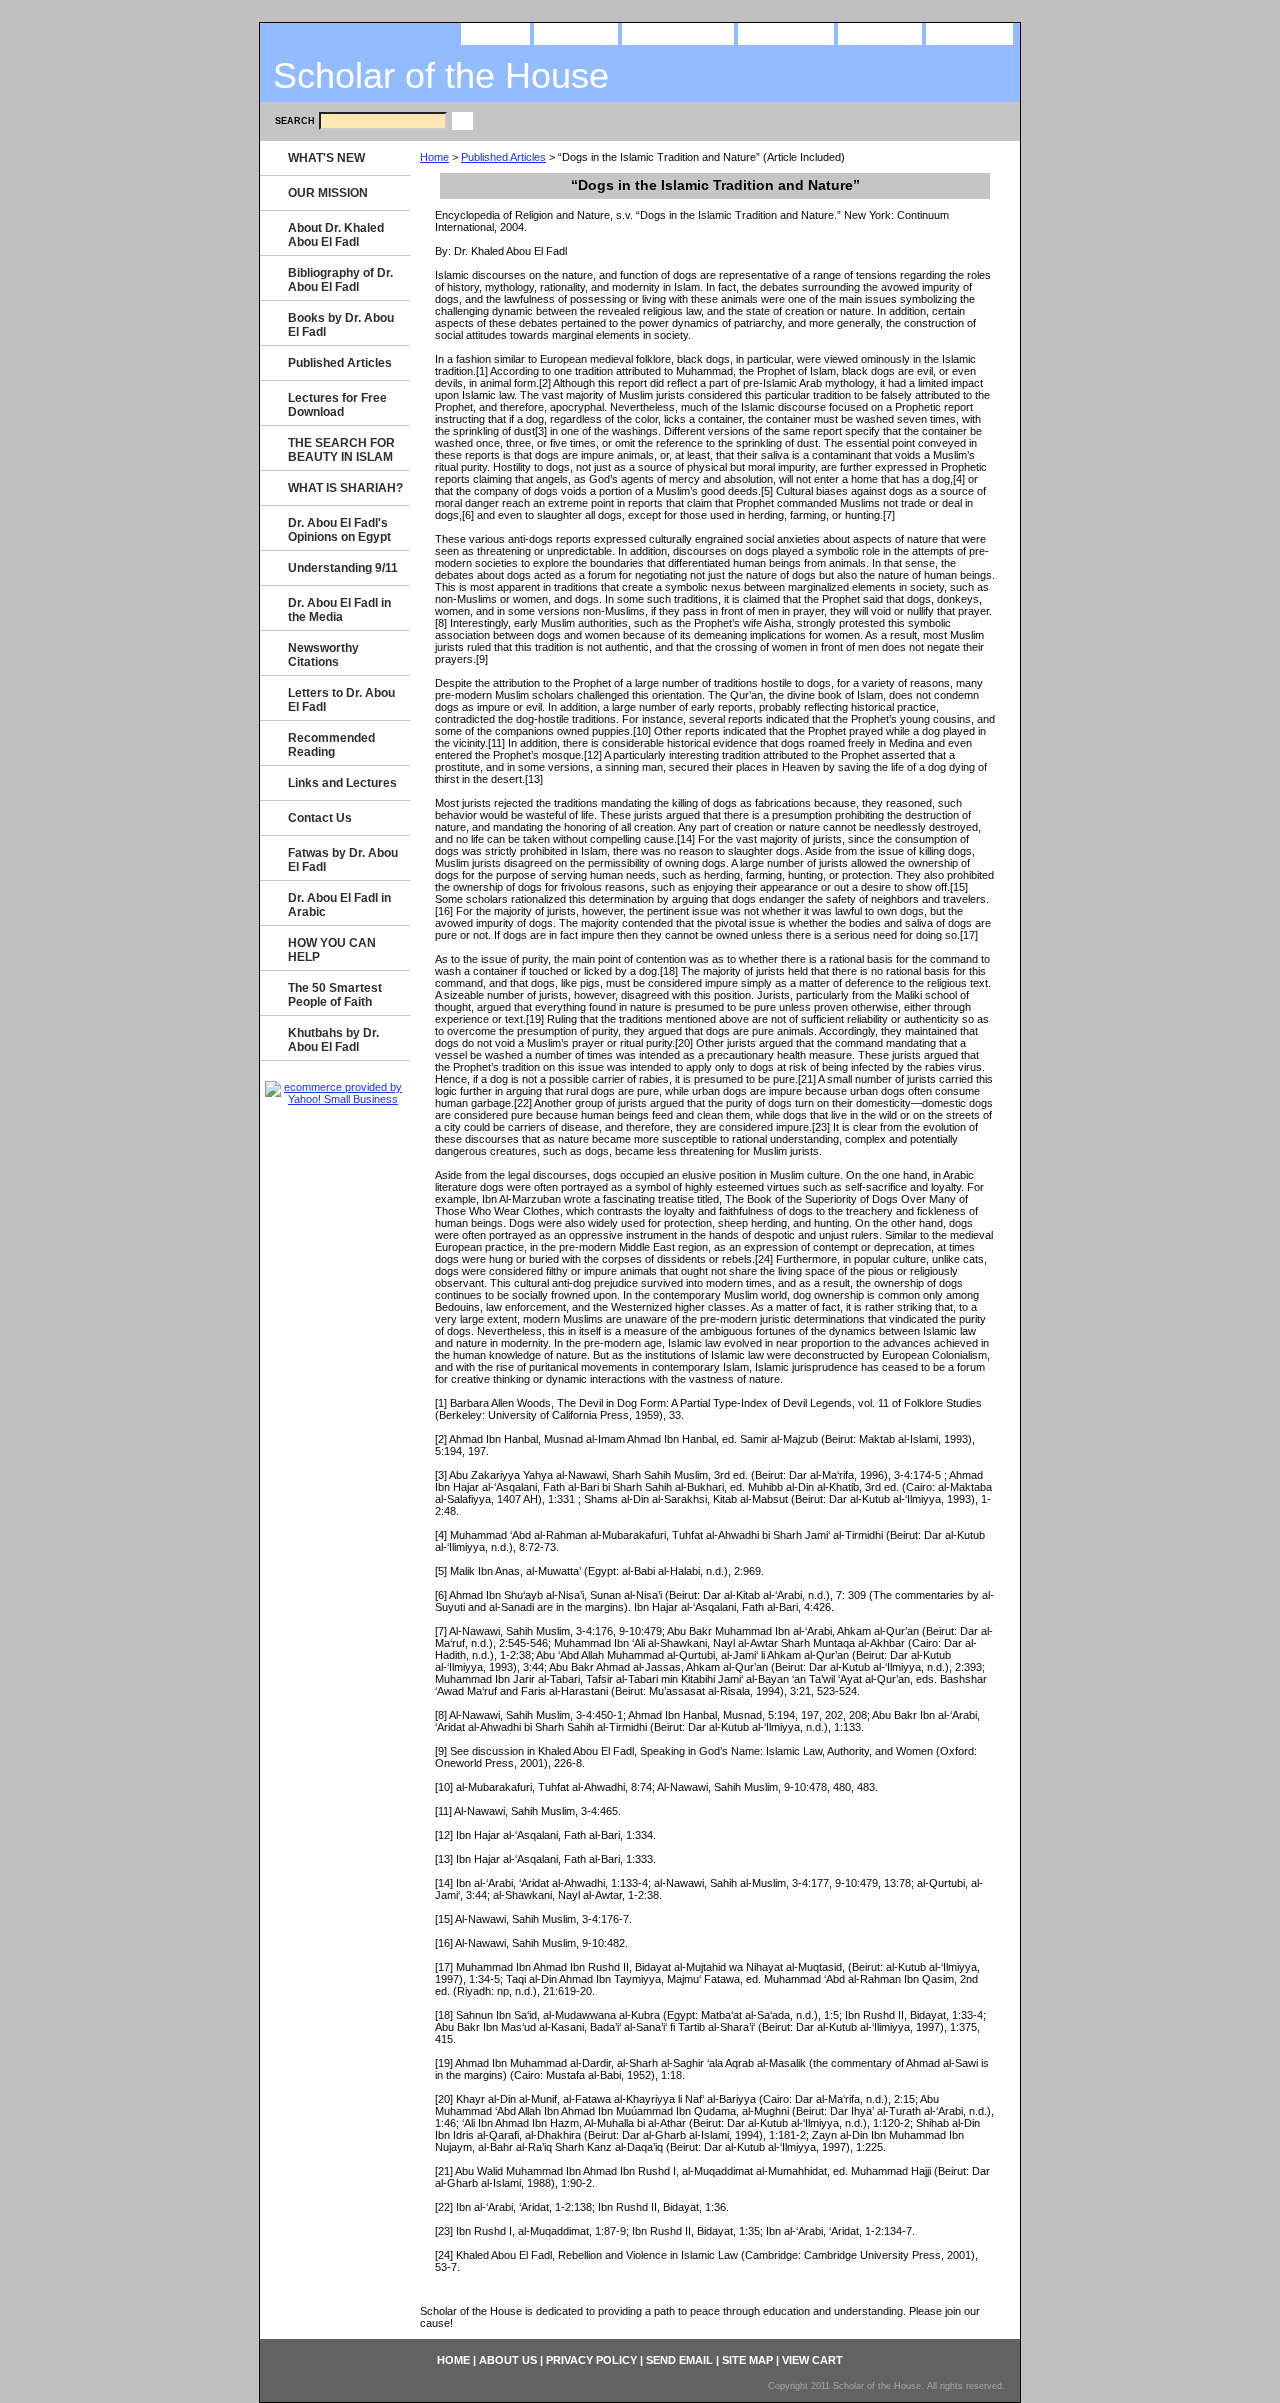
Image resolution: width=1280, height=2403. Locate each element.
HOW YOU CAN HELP (332, 950)
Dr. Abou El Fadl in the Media (339, 610)
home (495, 32)
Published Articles (503, 157)
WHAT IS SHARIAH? (345, 488)
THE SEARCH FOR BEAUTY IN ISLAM (341, 450)
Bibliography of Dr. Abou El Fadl (340, 280)
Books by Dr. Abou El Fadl (341, 325)
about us (576, 32)
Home (434, 157)
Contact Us (320, 818)
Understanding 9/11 (343, 568)
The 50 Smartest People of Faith (335, 995)
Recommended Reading (331, 745)
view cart (969, 32)
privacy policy (678, 32)
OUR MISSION (328, 193)
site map (880, 32)
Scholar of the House (441, 75)
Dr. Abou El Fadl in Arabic (339, 905)
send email (786, 32)
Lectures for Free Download (337, 405)
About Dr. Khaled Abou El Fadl (336, 235)
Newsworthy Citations (323, 655)
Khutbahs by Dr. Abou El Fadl (333, 1040)
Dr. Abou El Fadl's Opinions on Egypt (339, 530)
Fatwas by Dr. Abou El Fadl (343, 860)
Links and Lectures (342, 783)
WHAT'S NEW (326, 158)
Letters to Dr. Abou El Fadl (341, 700)
